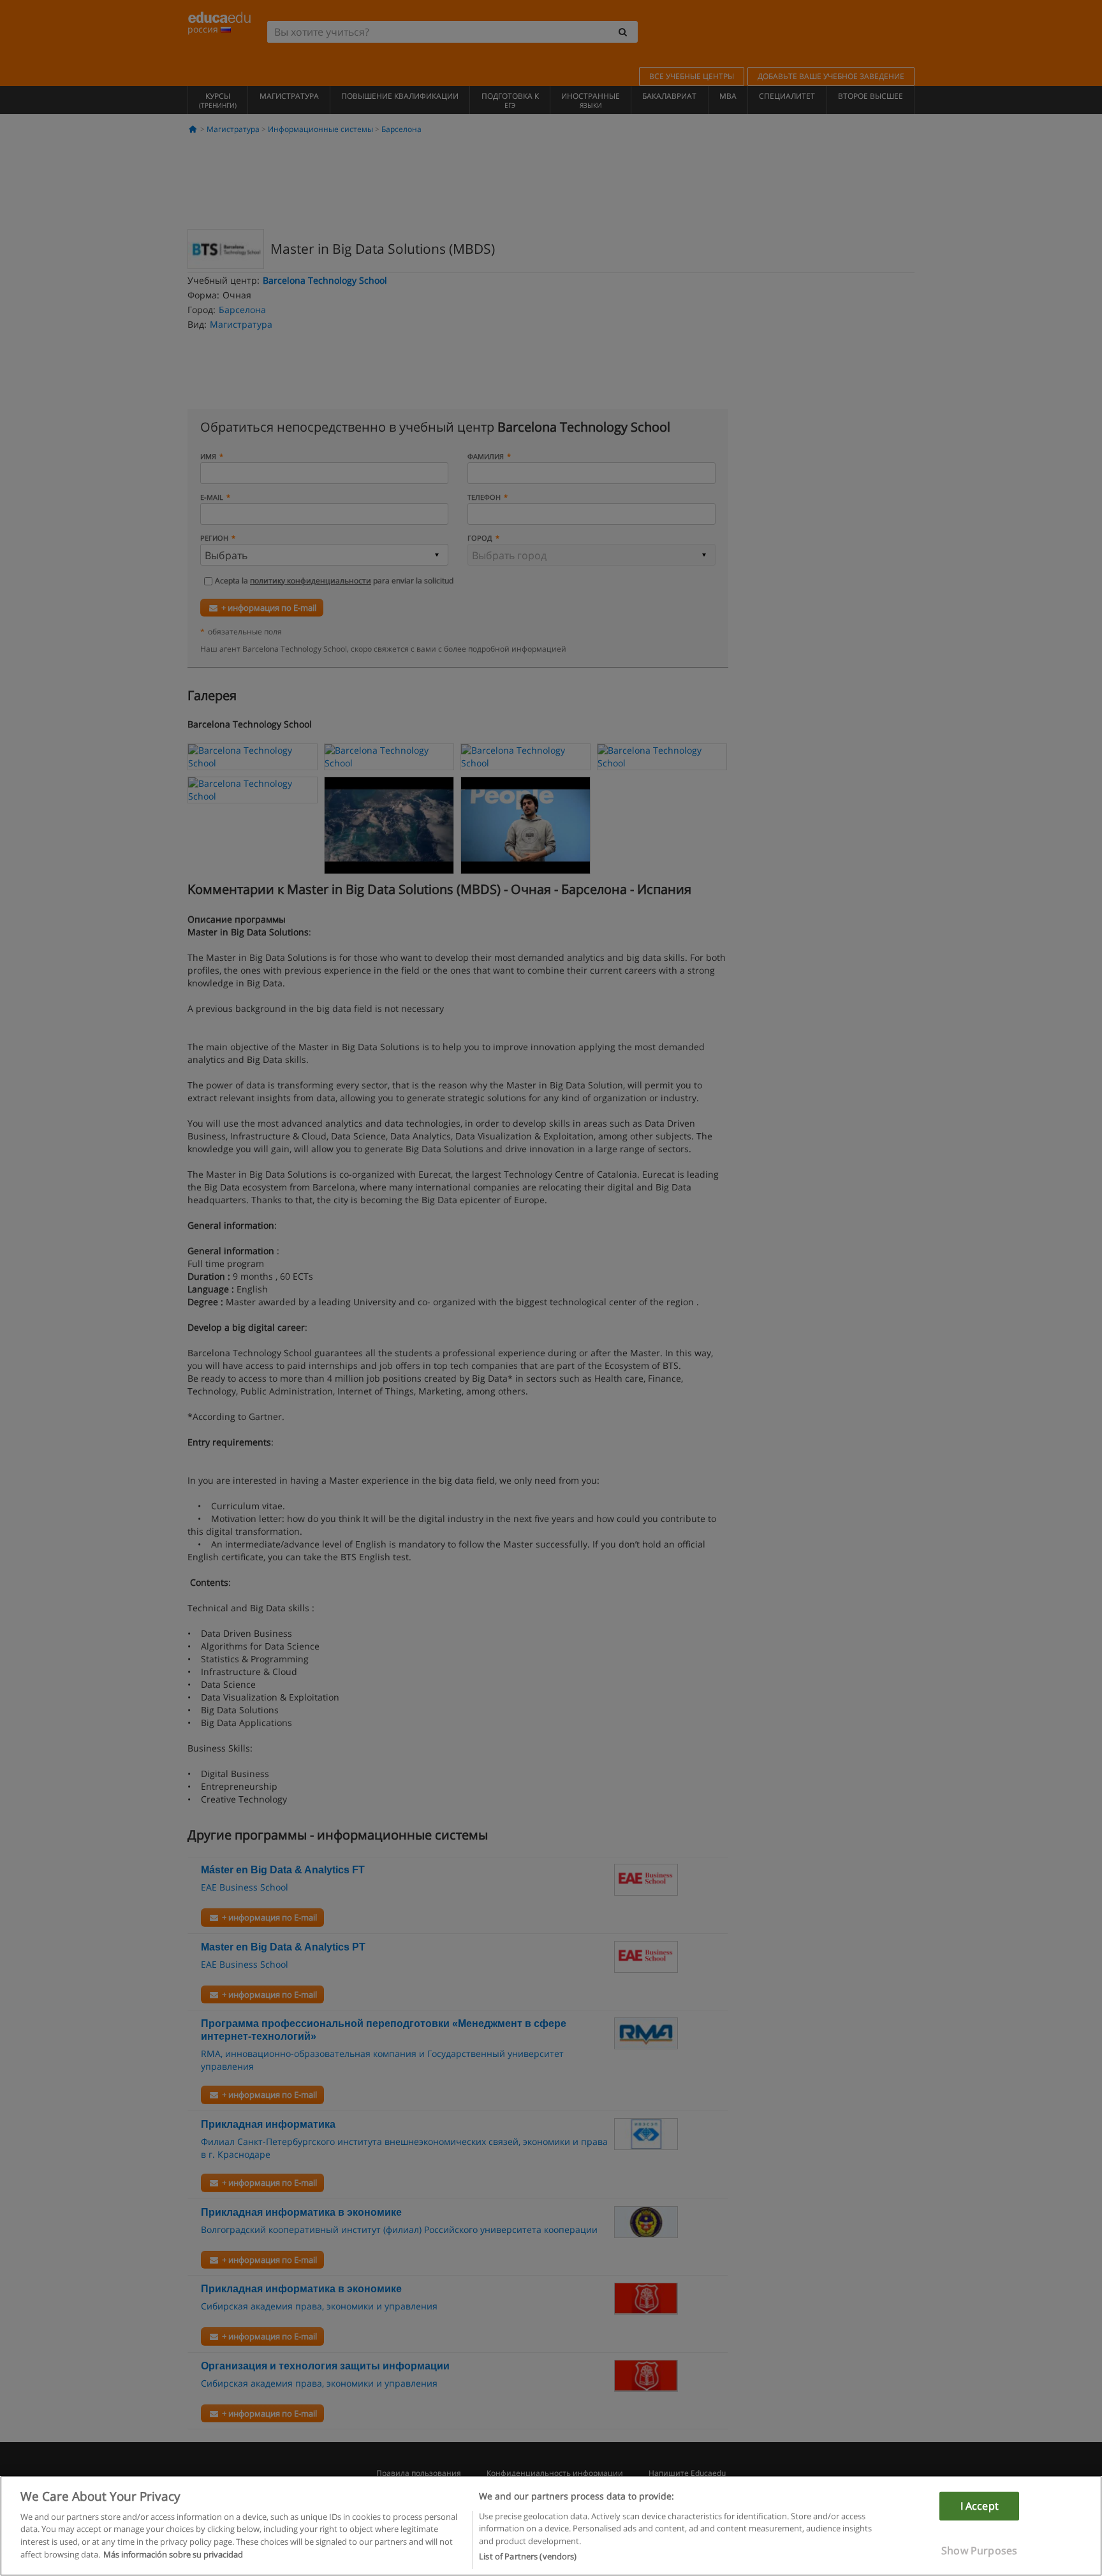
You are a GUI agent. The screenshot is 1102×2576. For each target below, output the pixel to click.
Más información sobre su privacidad (173, 2554)
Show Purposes (979, 2550)
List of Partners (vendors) (528, 2556)
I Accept (980, 2505)
